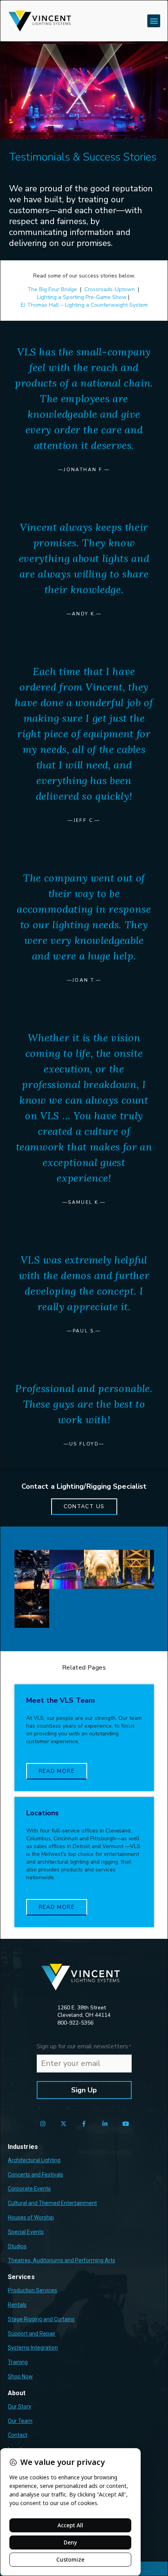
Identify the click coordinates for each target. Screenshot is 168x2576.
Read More (57, 1771)
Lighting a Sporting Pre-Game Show (82, 297)
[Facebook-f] (84, 2124)
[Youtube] (126, 2124)
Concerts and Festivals (36, 2175)
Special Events (26, 2232)
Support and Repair (32, 2334)
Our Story (20, 2406)
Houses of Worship (31, 2217)
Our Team (20, 2421)
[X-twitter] (63, 2124)
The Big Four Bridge (52, 289)
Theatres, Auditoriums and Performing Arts (62, 2260)
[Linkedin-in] (105, 2124)
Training (18, 2362)
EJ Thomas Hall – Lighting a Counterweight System (84, 305)
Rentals (17, 2305)
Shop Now (20, 2376)
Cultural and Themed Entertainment (52, 2203)
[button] (154, 21)
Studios (17, 2246)
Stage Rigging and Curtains (41, 2319)
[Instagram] (43, 2124)
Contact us (84, 1506)
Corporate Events (29, 2189)
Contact (18, 2435)
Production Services (32, 2290)
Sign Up (84, 2090)
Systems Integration (33, 2348)
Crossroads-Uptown (110, 289)
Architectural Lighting (34, 2160)
